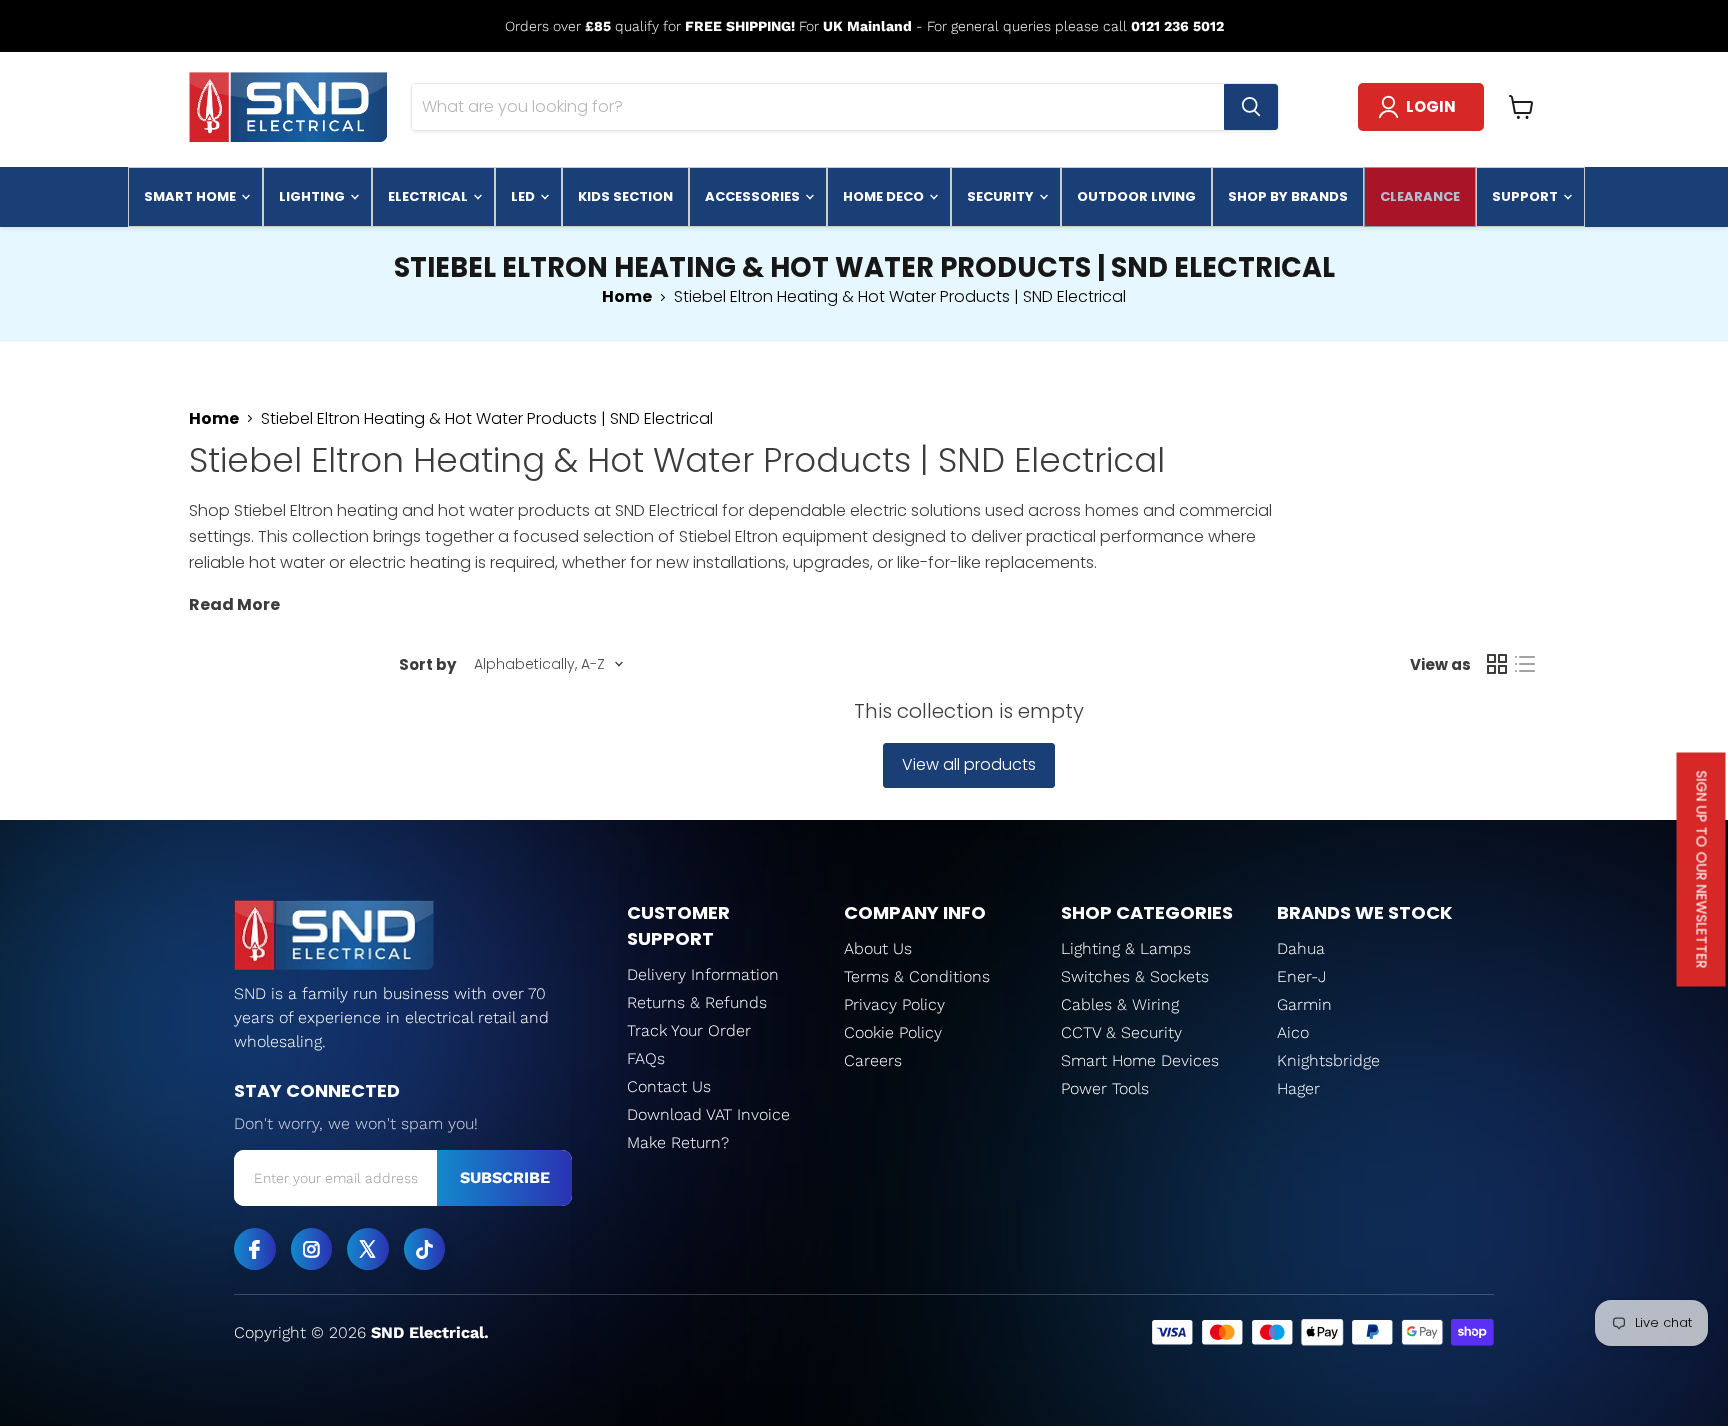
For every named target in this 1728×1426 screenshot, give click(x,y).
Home (627, 297)
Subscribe (505, 1177)
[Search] (1251, 107)
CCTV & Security (1121, 1032)
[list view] (1525, 664)
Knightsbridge (1328, 1060)
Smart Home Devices (1140, 1060)
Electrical (429, 196)
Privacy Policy (894, 1004)
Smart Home (191, 196)
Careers (873, 1060)
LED (524, 196)
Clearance (1420, 196)
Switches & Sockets (1135, 976)
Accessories (754, 196)
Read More (234, 604)
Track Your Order (689, 1030)
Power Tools (1105, 1088)
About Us (878, 948)
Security (1002, 196)
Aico (1293, 1032)
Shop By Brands (1288, 196)
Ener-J (1302, 976)
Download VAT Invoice (708, 1114)
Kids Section (625, 196)
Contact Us (669, 1086)
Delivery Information (703, 974)
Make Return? (678, 1142)
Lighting (313, 196)
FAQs (646, 1058)
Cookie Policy (893, 1032)
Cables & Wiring (1120, 1004)
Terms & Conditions (917, 976)
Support (1526, 196)
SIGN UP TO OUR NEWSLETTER (1702, 870)
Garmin (1304, 1004)
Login (1431, 106)
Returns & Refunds (697, 1002)
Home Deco (885, 196)
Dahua (1301, 948)
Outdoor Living (1136, 196)
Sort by (427, 664)
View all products (969, 764)
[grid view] (1497, 664)
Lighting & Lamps (1126, 948)
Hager (1298, 1088)
